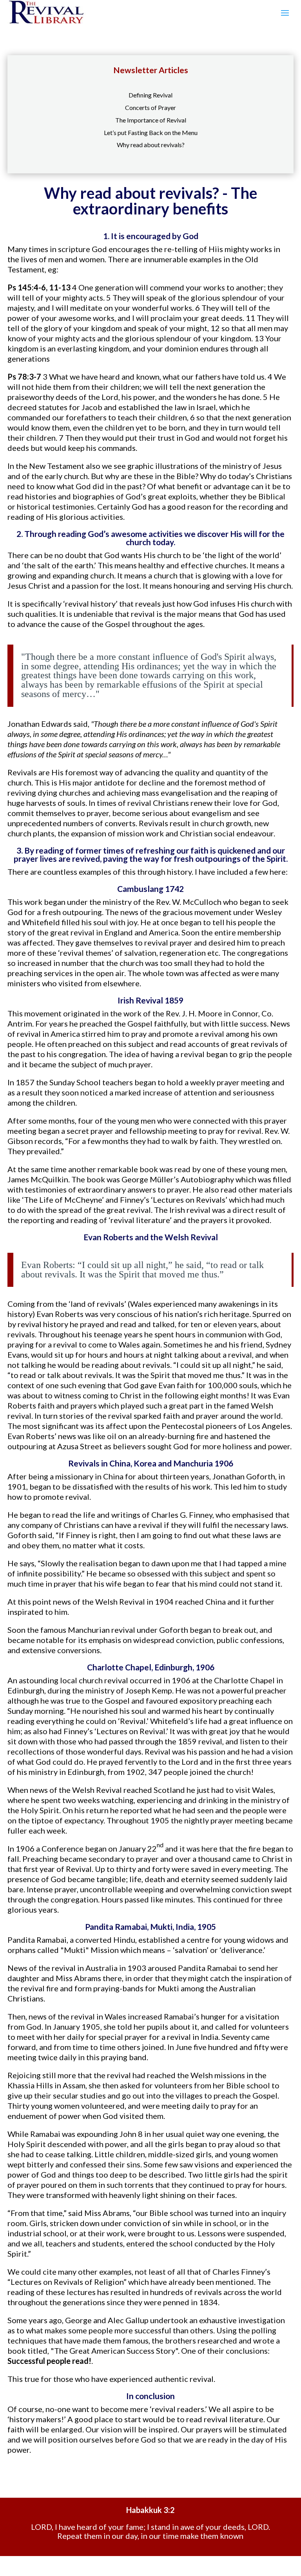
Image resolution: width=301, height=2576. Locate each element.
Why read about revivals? (151, 145)
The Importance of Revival (151, 120)
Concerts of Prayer (150, 107)
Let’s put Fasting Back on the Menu (151, 132)
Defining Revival (150, 95)
